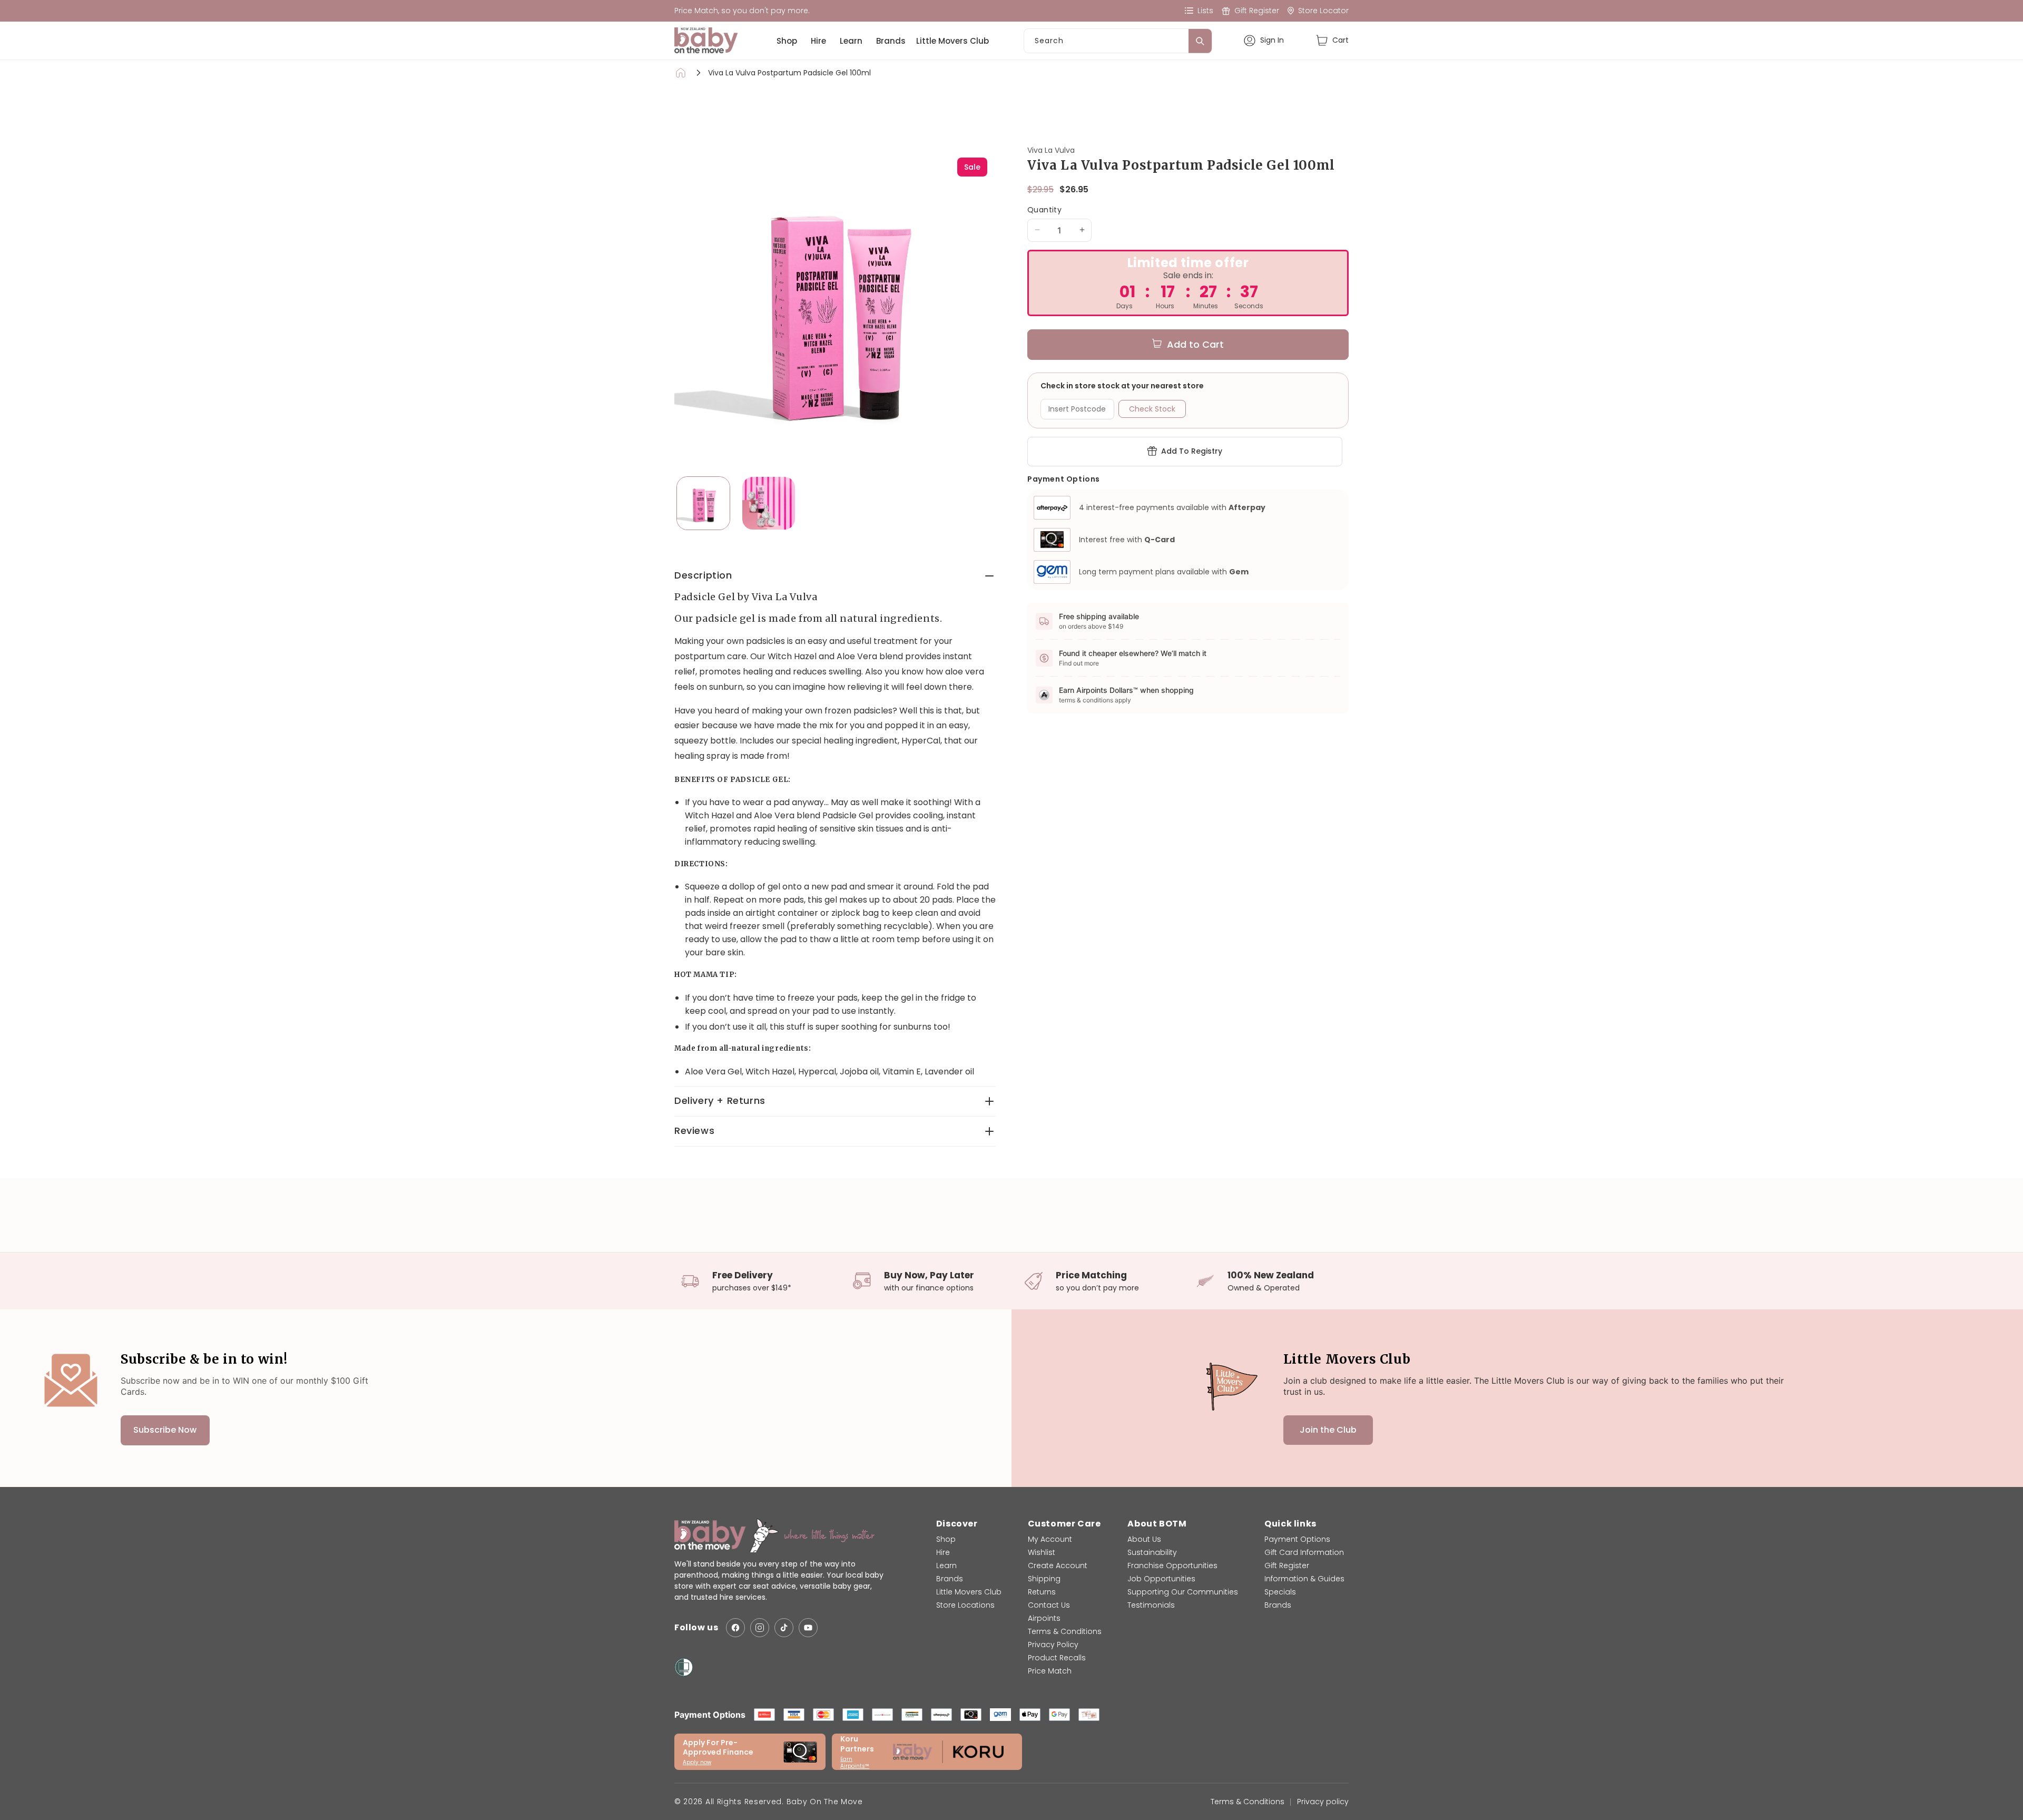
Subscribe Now (165, 1430)
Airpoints (1044, 1618)
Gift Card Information (1304, 1552)
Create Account (1058, 1565)
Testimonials (1151, 1605)
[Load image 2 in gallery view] (769, 503)
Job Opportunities (1161, 1579)
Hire (818, 41)
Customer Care (1064, 1524)
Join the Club (1328, 1430)
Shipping (1044, 1579)
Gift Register (1287, 1565)
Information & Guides (1304, 1579)
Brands (891, 41)
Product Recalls (1057, 1658)
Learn (851, 41)
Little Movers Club (952, 41)
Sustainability (1152, 1552)
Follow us (696, 1627)
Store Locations (965, 1605)
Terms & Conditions (1065, 1631)
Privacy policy (1323, 1802)
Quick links (1290, 1524)
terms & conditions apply (1095, 700)
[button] (1332, 40)
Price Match (1050, 1671)
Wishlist (1042, 1552)
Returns (1042, 1592)
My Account (1050, 1539)
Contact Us (1049, 1605)
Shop (787, 41)
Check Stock (1152, 408)
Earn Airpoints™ (855, 1763)
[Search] (1200, 41)
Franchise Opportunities (1172, 1565)
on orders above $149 (1091, 626)
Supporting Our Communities (1183, 1592)
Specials (1280, 1592)
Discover (957, 1524)
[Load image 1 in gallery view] (703, 503)
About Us (1144, 1539)
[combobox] (1118, 41)
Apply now (697, 1762)
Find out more (1079, 663)
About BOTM (1157, 1524)
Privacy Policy (1053, 1645)
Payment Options (1297, 1539)
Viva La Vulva (1051, 150)
